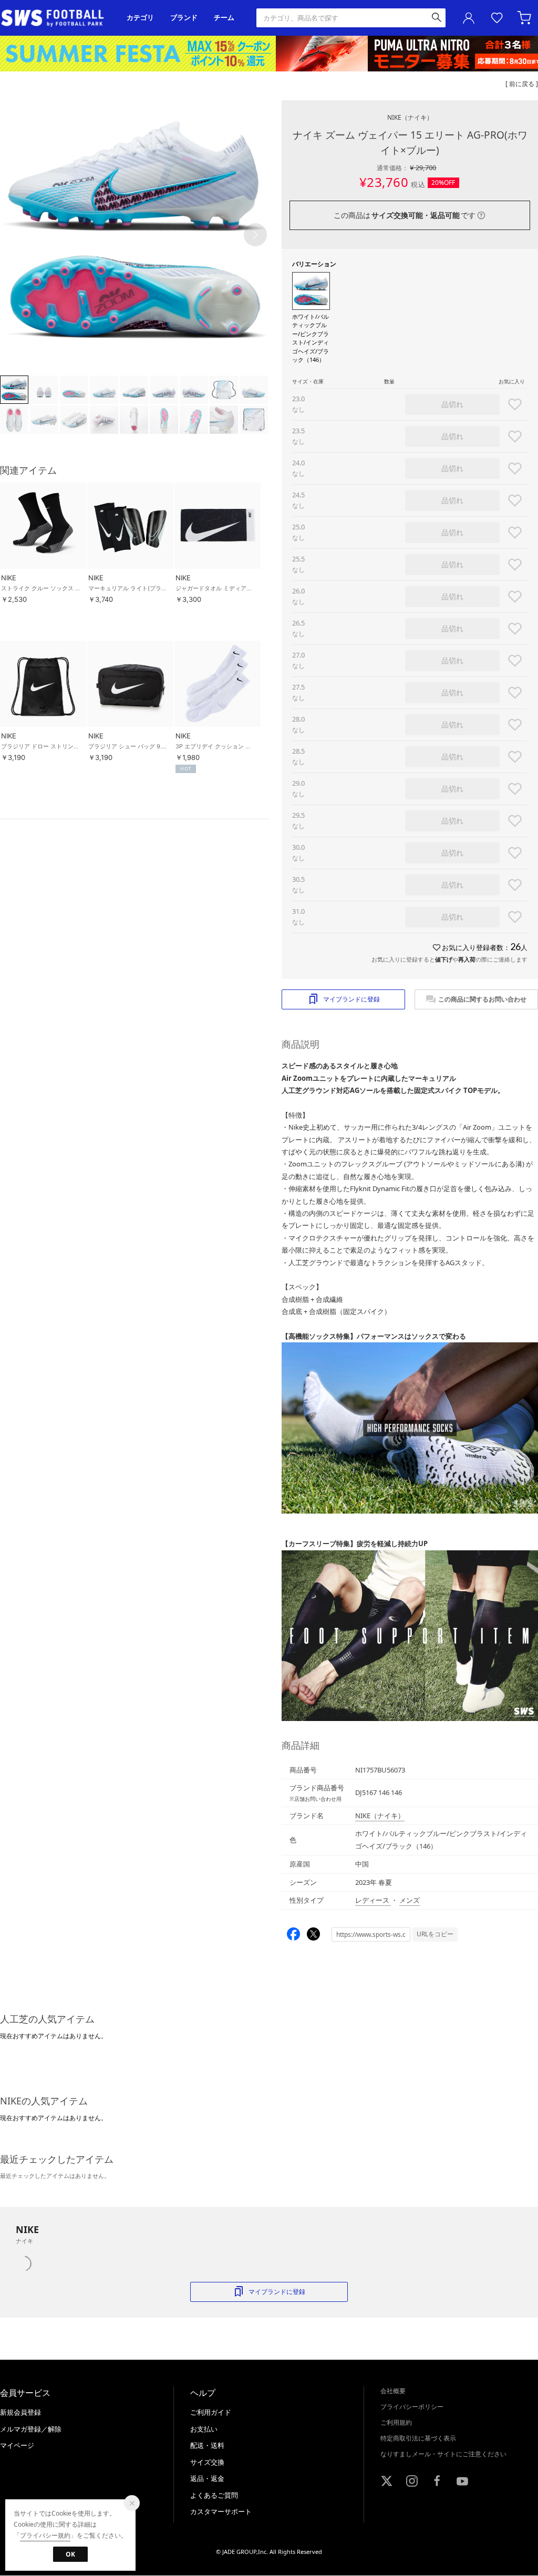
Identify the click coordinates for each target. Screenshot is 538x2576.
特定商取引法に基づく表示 (418, 2438)
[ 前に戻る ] (522, 84)
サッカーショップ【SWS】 (56, 18)
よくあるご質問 (214, 2495)
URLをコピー (435, 1934)
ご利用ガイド (211, 2412)
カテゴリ (140, 18)
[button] (255, 235)
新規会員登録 (20, 2412)
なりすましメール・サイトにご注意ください (443, 2454)
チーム (224, 18)
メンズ (410, 1900)
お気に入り (497, 18)
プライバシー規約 (45, 2535)
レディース (373, 1900)
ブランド (184, 18)
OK (70, 2554)
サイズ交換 (207, 2462)
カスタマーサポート (221, 2511)
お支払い (204, 2429)
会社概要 (393, 2391)
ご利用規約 (396, 2422)
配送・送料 (207, 2445)
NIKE (410, 117)
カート (525, 18)
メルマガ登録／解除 (31, 2429)
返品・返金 (207, 2478)
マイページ (17, 2445)
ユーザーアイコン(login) (469, 18)
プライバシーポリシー (412, 2407)
